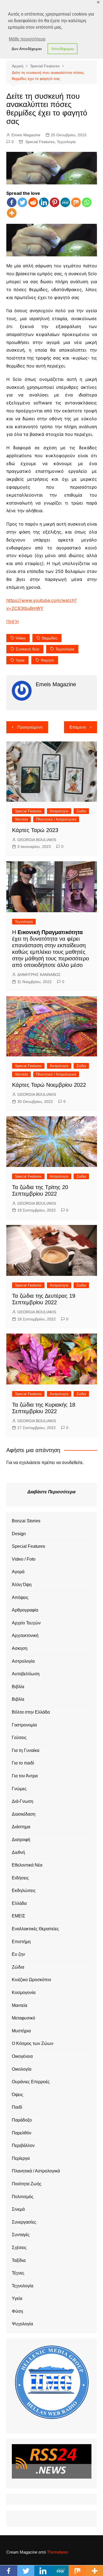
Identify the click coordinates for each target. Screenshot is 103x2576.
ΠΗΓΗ (12, 622)
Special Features (40, 142)
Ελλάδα (19, 1903)
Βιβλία (18, 1687)
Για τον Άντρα (25, 1776)
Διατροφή (21, 1840)
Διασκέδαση (24, 1814)
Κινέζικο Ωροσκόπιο (31, 1980)
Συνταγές (21, 2235)
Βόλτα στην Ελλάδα (31, 1712)
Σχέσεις (19, 2248)
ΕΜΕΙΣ (19, 1916)
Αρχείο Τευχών (26, 1623)
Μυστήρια (21, 2031)
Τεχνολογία (66, 142)
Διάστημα (21, 1827)
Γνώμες (19, 1789)
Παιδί (17, 2107)
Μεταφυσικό (23, 2018)
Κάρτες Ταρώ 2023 (35, 830)
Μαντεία (21, 819)
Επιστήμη (21, 1942)
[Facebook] (12, 202)
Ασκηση (20, 1648)
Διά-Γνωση (23, 1801)
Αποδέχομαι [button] (63, 49)
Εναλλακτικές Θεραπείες (35, 1929)
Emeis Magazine (26, 135)
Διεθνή (18, 1852)
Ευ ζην (18, 1954)
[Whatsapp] (87, 202)
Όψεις (18, 2095)
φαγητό (47, 660)
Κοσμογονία (24, 1993)
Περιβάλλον (23, 2145)
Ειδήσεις (20, 1878)
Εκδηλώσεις (24, 1890)
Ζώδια (81, 811)
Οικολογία (22, 2069)
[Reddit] (33, 202)
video (21, 638)
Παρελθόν (22, 2133)
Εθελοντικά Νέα (27, 1865)
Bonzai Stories (26, 1521)
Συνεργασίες (24, 2222)
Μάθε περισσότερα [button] (27, 39)
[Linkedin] (44, 202)
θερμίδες (50, 638)
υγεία (20, 660)
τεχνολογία (65, 649)
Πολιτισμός (23, 2197)
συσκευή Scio (27, 649)
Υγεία (17, 2298)
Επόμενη (78, 727)
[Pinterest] (55, 202)
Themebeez (58, 2552)
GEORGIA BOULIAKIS (37, 840)
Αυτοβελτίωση (26, 1674)
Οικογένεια (22, 2056)
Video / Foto (24, 1559)
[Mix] (76, 202)
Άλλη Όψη (22, 1585)
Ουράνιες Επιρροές (31, 2082)
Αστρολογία (59, 811)
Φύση (17, 2311)
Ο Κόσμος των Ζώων (33, 2043)
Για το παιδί (23, 1763)
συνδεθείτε (72, 1463)
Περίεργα (21, 2158)
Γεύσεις (19, 1738)
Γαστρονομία (24, 1725)
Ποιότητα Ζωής (27, 2184)
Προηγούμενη (30, 727)
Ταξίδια (19, 2260)
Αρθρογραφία (25, 1610)
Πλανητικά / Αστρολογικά (56, 819)
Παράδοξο (22, 2120)
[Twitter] (22, 202)
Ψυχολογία (22, 2324)
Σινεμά (18, 2209)
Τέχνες (18, 2273)
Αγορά (18, 1572)
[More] (12, 213)
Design (19, 1534)
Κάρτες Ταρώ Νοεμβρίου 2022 (49, 1085)
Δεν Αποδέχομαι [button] (27, 49)
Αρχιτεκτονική (25, 1635)
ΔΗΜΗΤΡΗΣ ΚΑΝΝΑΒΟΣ (39, 975)
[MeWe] (65, 202)
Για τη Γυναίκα (26, 1750)
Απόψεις (20, 1597)
